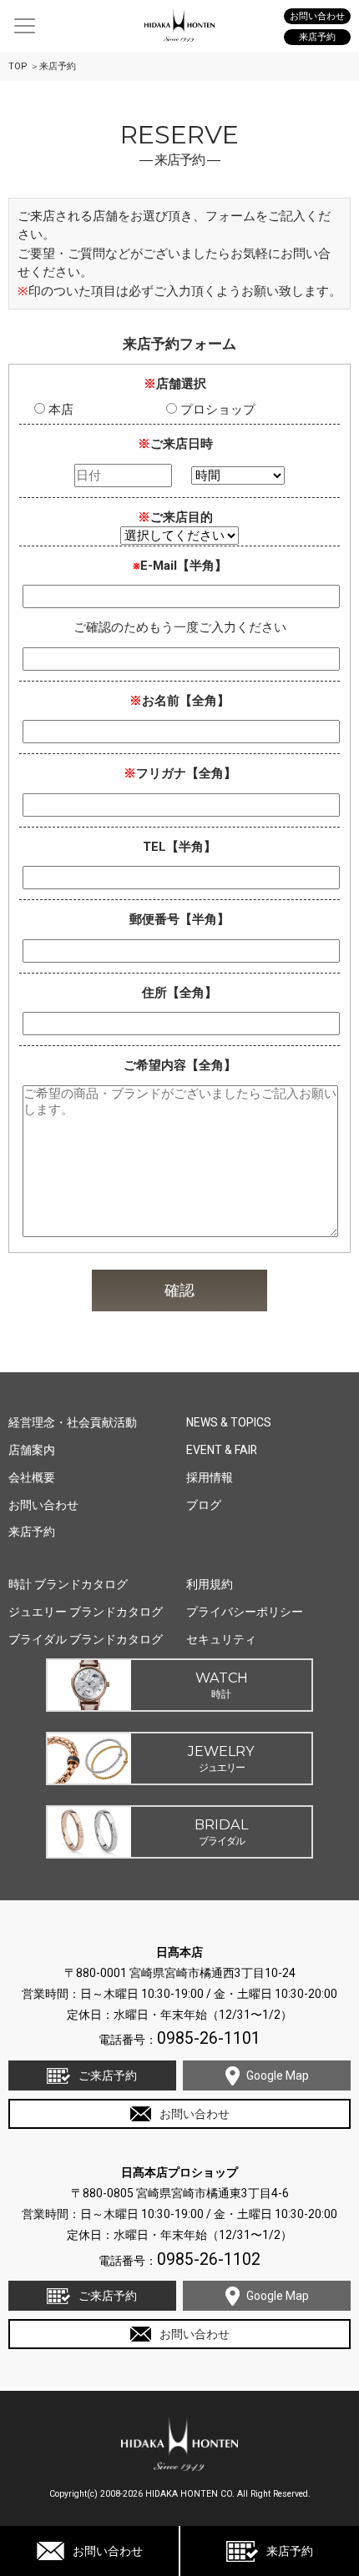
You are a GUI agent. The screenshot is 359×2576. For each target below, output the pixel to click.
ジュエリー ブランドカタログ (86, 1612)
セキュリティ (221, 1639)
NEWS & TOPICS (229, 1422)
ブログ (204, 1505)
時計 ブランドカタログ (68, 1584)
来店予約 (290, 2551)
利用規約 (210, 1584)
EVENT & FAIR (222, 1450)
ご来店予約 (108, 2075)
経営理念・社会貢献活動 (73, 1422)
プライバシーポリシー (245, 1612)
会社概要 (32, 1477)
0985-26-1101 (209, 2038)
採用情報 (210, 1477)
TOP (18, 66)
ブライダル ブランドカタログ (86, 1639)
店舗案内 (32, 1450)
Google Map (278, 2075)
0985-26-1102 (209, 2259)
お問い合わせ (108, 2551)
